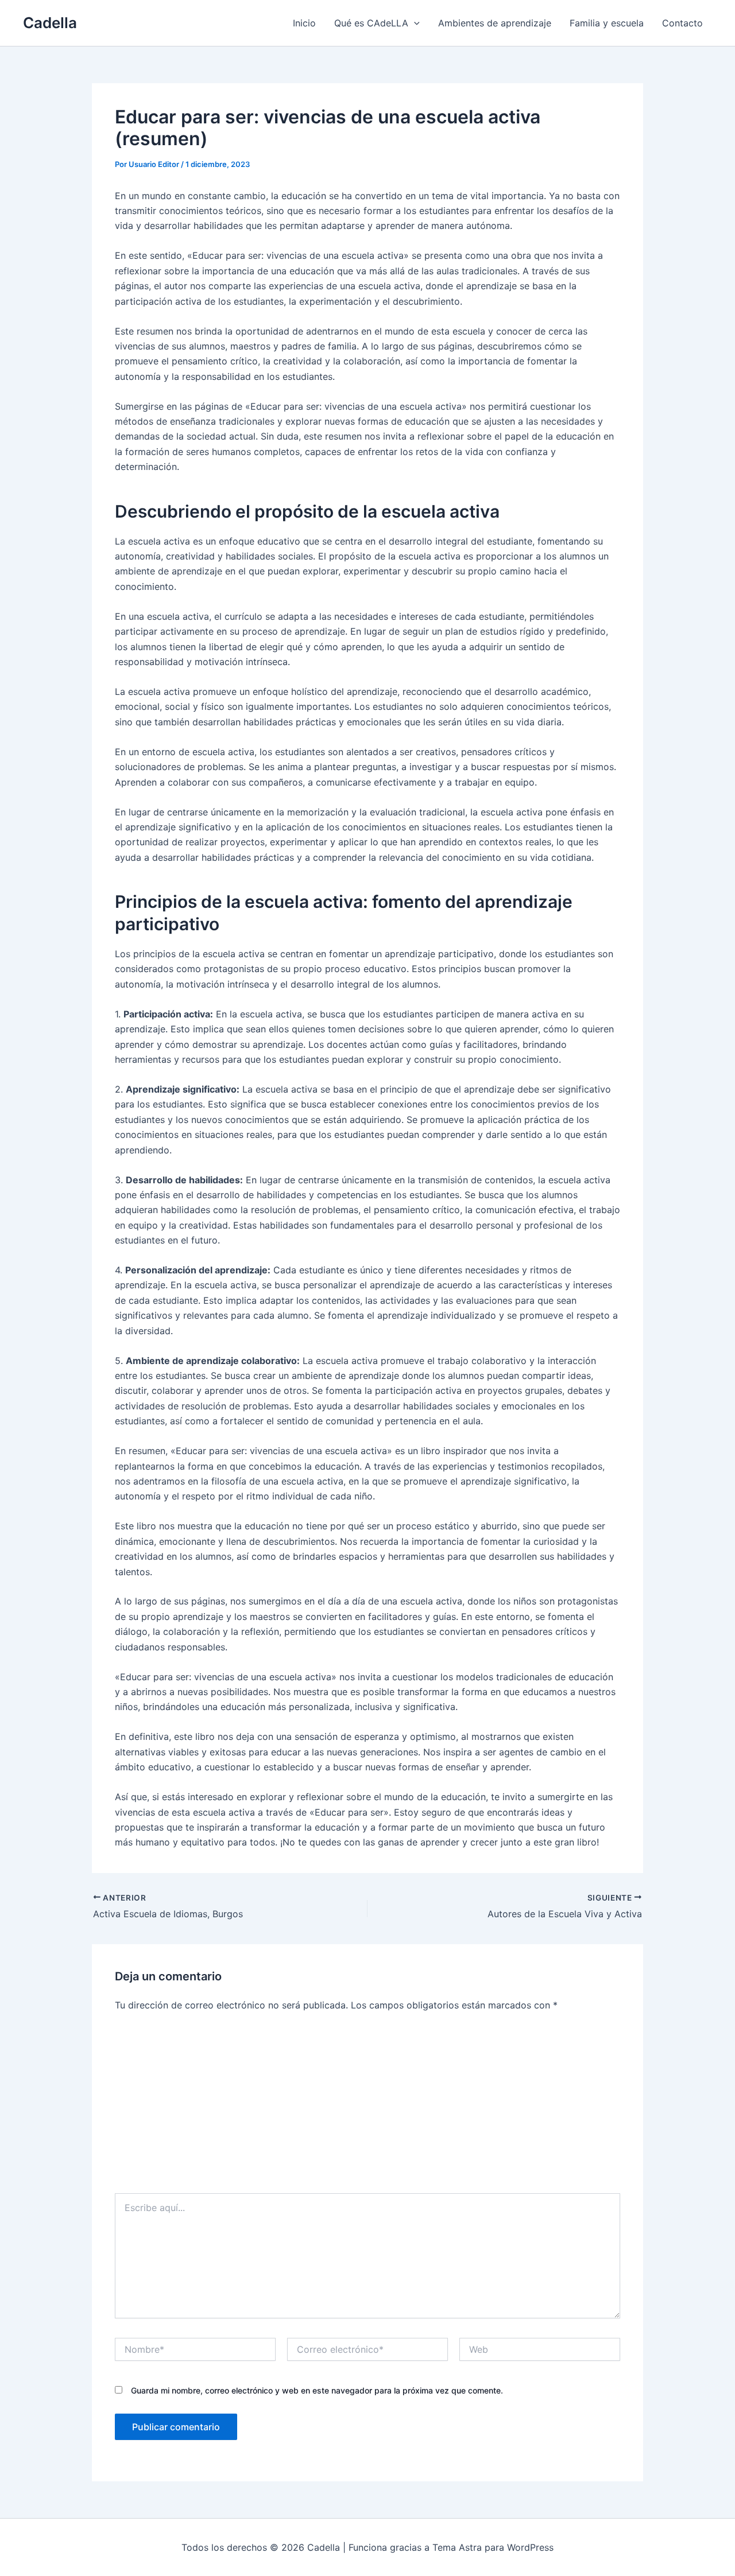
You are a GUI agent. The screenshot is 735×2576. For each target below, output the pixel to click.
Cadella (50, 23)
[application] (414, 23)
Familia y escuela (607, 23)
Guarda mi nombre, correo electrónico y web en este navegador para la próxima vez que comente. (317, 2390)
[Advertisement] (367, 2107)
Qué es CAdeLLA (371, 23)
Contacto (682, 23)
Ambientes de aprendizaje (495, 23)
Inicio (304, 23)
